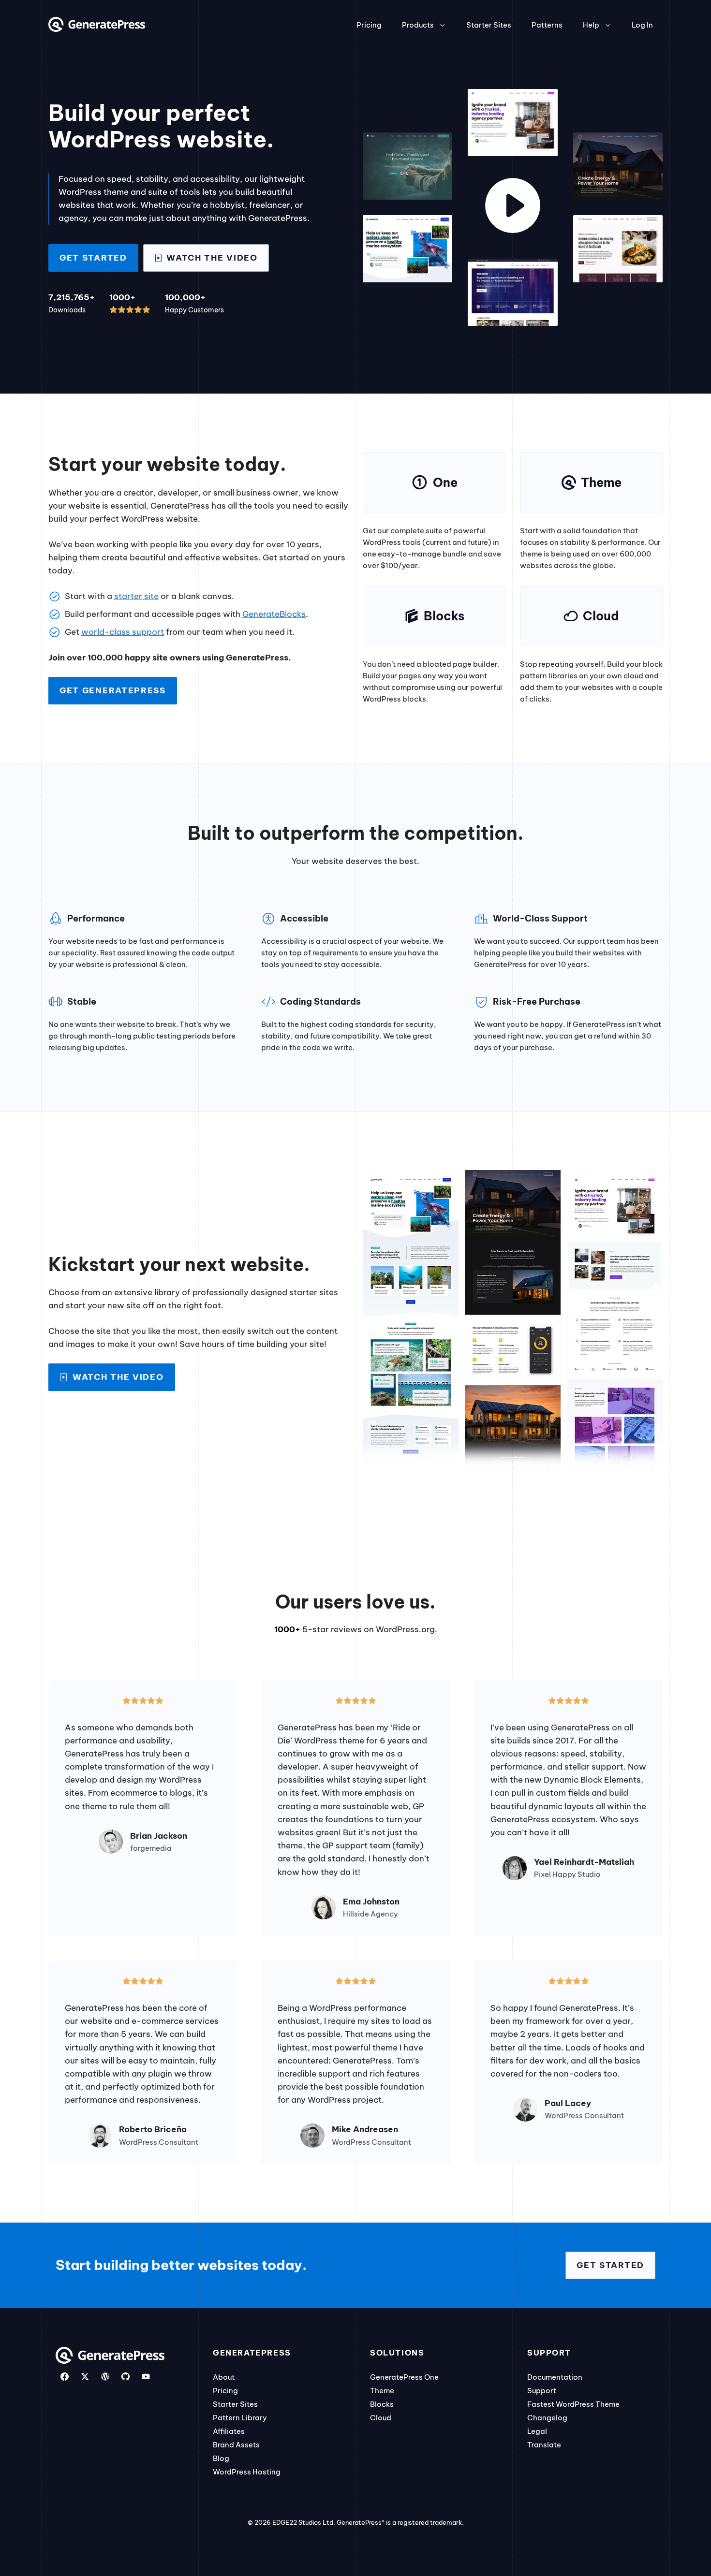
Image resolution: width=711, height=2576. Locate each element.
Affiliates (229, 2431)
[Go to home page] (97, 29)
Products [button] (418, 25)
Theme (382, 2391)
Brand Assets (236, 2445)
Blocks (382, 2404)
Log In (642, 25)
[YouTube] (146, 2377)
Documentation (555, 2377)
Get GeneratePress (113, 690)
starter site (136, 596)
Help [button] (591, 25)
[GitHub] (126, 2377)
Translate (544, 2445)
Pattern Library (240, 2418)
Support (542, 2391)
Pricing (369, 25)
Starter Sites (489, 25)
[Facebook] (65, 2377)
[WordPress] (105, 2377)
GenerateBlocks (274, 614)
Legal (537, 2431)
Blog (221, 2458)
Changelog (547, 2418)
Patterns (547, 25)
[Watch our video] (513, 207)
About (224, 2377)
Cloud (381, 2418)
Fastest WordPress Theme (573, 2404)
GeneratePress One (404, 2377)
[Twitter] (85, 2377)
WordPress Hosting (247, 2472)
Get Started (93, 258)
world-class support (123, 632)
